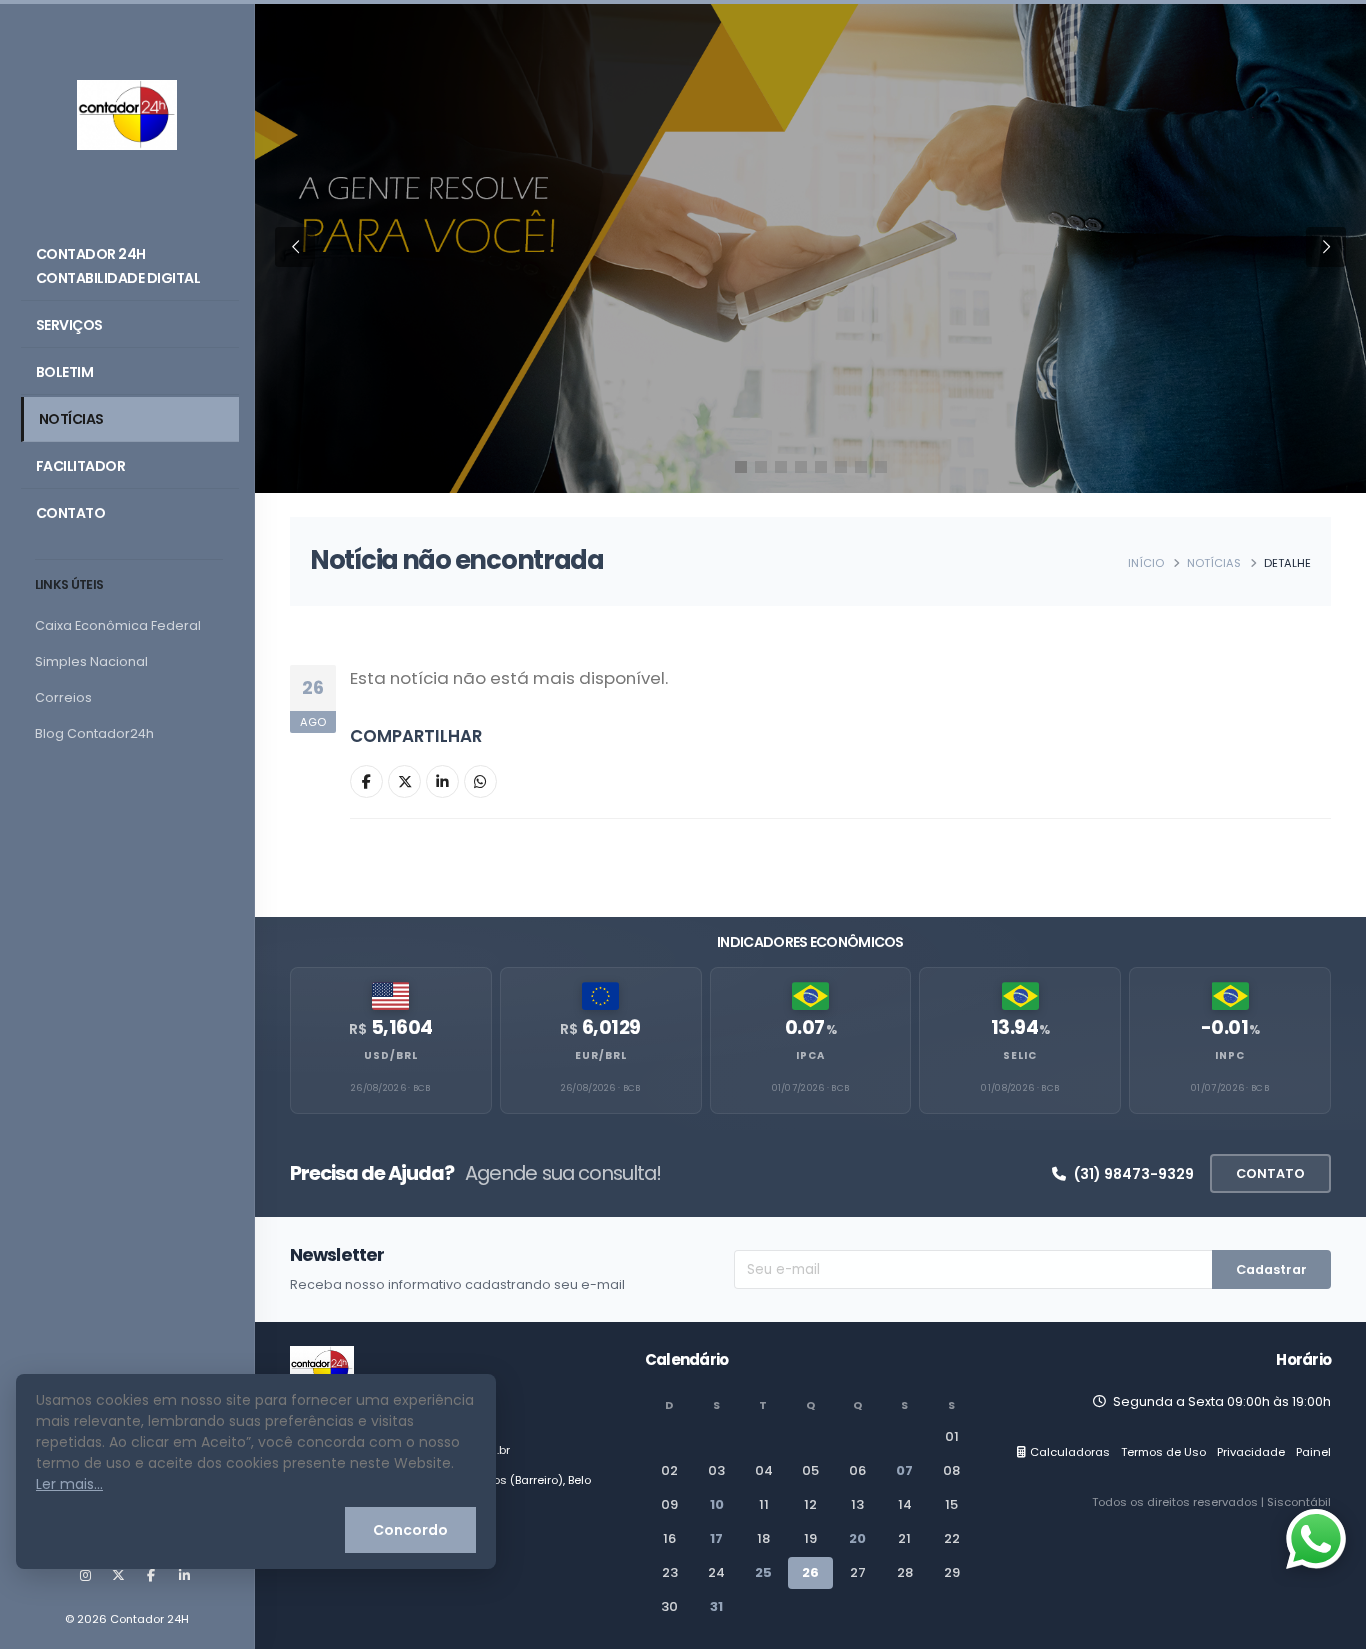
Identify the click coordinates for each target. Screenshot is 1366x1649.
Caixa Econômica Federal (118, 625)
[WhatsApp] (480, 781)
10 (717, 1504)
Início (1146, 563)
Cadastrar (1271, 1269)
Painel (1313, 1452)
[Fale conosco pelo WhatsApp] (1316, 1539)
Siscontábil (1299, 1502)
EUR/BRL (601, 1055)
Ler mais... (69, 1484)
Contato (71, 513)
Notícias (71, 419)
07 (904, 1470)
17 (716, 1538)
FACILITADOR (81, 466)
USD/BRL (391, 1055)
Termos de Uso (1163, 1452)
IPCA (810, 1055)
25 (763, 1572)
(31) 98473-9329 (1134, 1174)
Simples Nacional (91, 661)
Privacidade (1251, 1452)
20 (857, 1538)
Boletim (65, 372)
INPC (1230, 1055)
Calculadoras (1070, 1452)
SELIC (1020, 1055)
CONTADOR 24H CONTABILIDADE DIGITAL (118, 266)
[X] (118, 1576)
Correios (63, 697)
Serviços (69, 325)
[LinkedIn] (184, 1576)
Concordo (410, 1530)
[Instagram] (85, 1576)
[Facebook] (151, 1576)
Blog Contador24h (94, 733)
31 (716, 1606)
